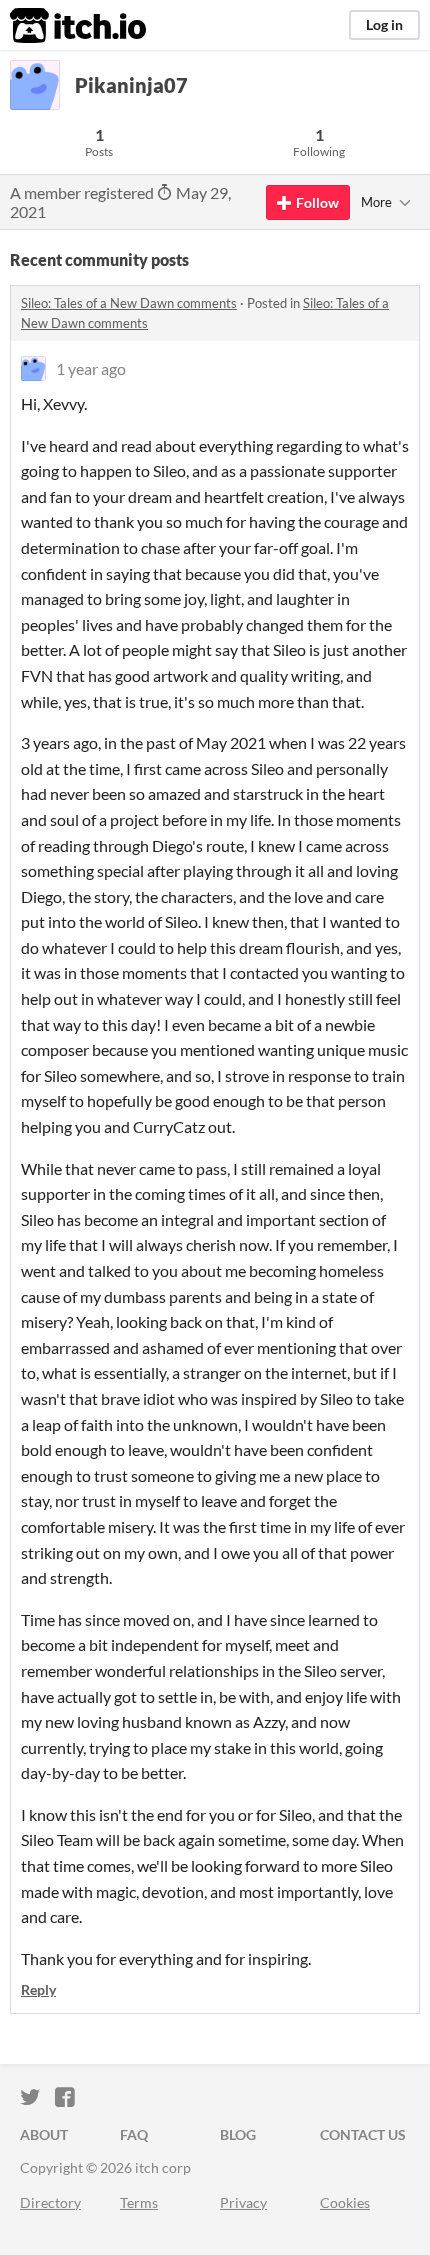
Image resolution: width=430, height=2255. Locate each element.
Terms (139, 2202)
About (44, 2134)
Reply (38, 1989)
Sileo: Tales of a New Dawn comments (129, 303)
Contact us (363, 2134)
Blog (238, 2134)
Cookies (345, 2202)
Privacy (243, 2202)
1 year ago (91, 368)
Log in (384, 24)
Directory (50, 2202)
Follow (317, 202)
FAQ (134, 2134)
